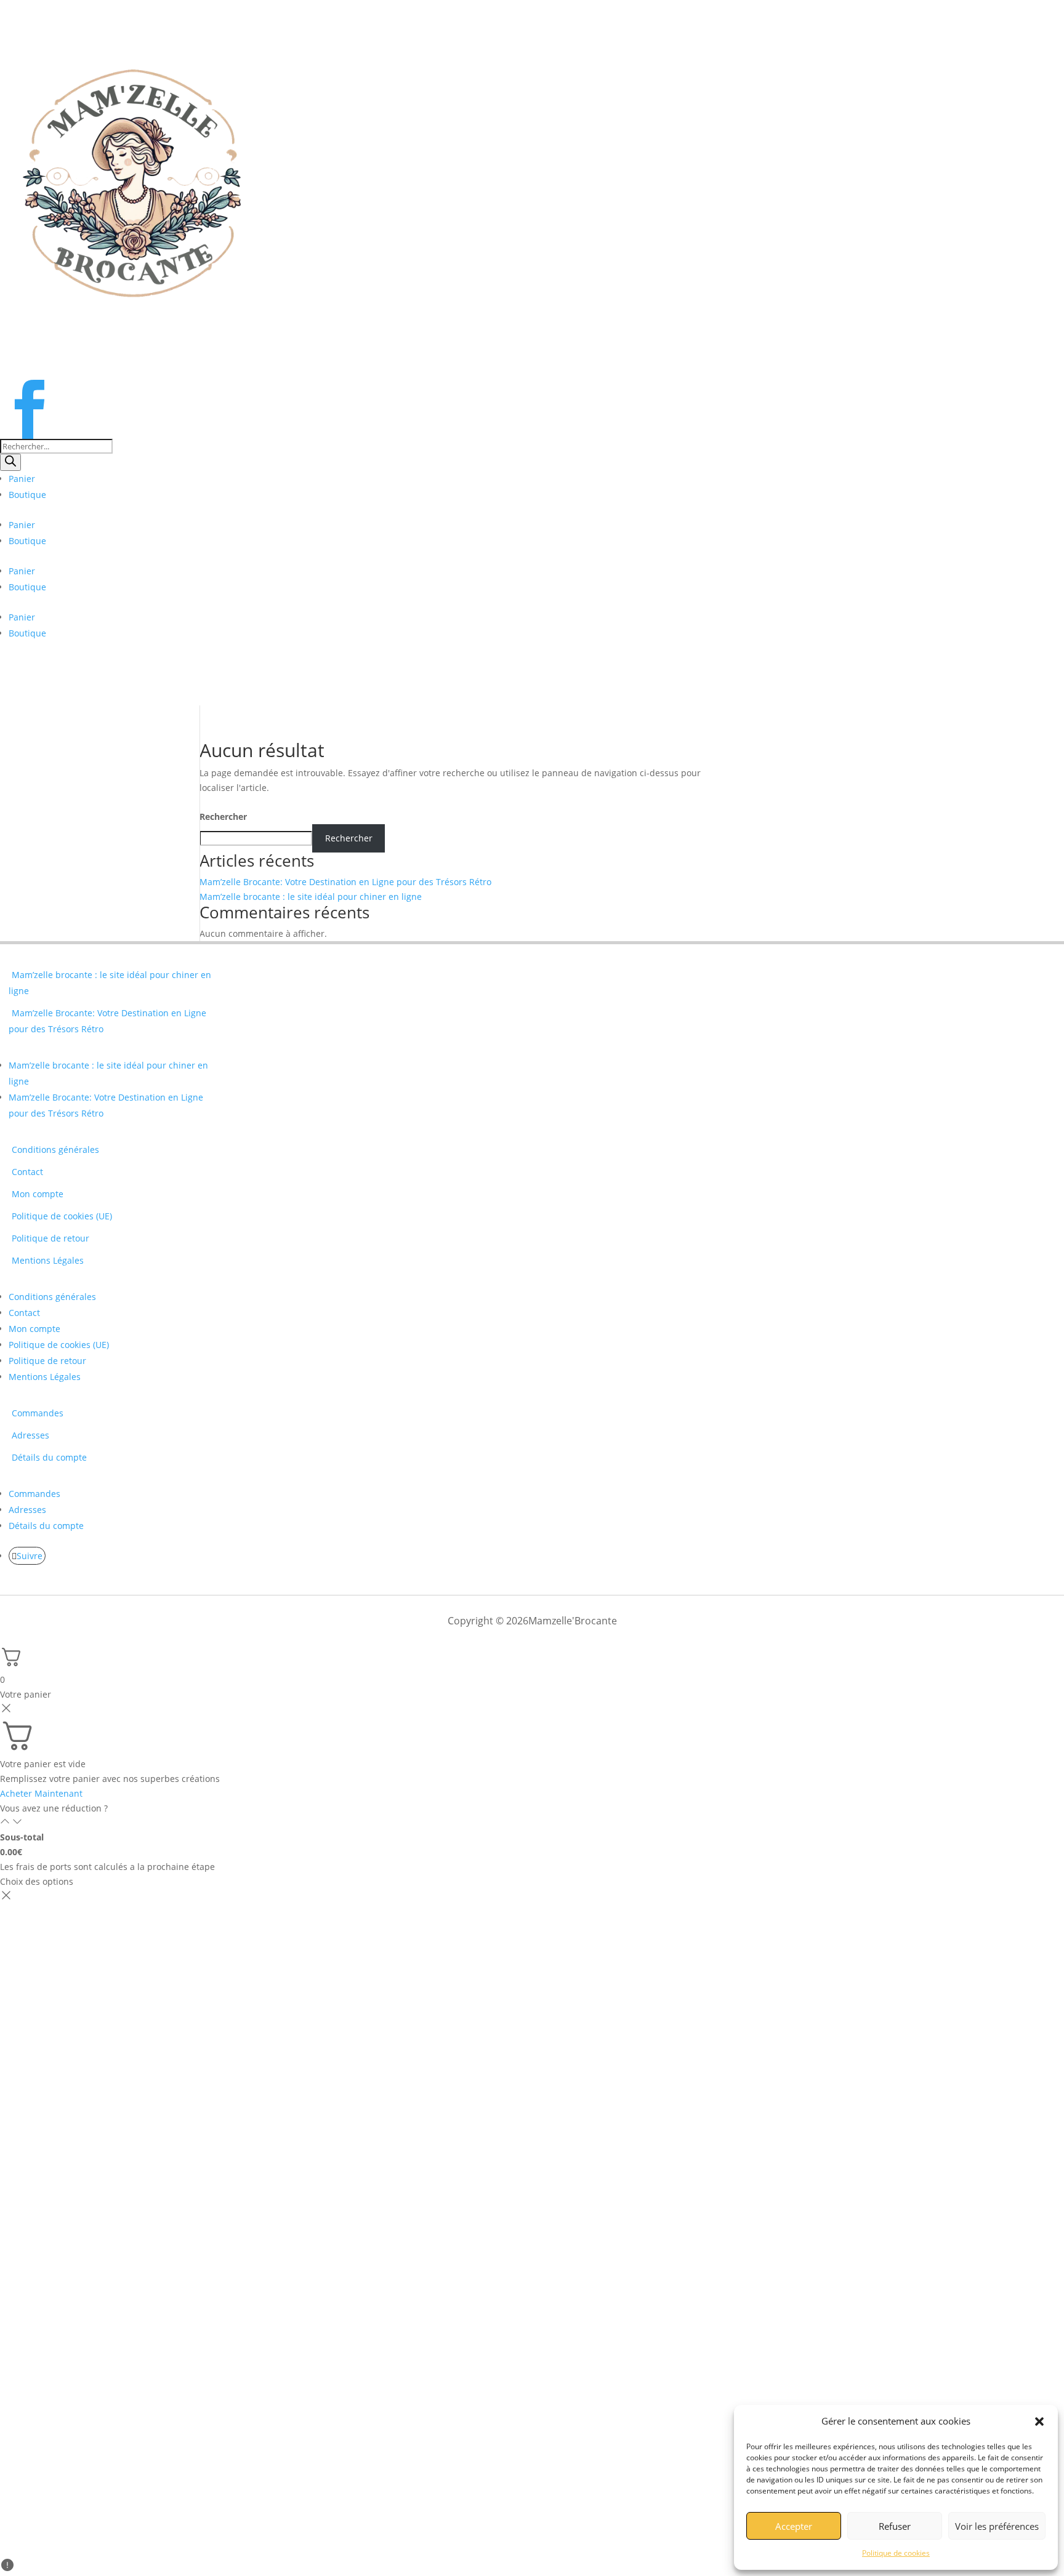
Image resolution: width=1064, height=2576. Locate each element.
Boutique (27, 495)
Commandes (38, 1413)
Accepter (794, 2526)
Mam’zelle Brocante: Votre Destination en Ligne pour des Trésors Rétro (345, 882)
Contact (27, 1172)
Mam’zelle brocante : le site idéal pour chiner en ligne (311, 897)
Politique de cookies (896, 2553)
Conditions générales (55, 1150)
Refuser (895, 2526)
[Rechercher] (10, 462)
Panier (22, 479)
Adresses (30, 1435)
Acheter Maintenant (41, 1793)
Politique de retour (50, 1238)
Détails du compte (49, 1457)
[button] (1039, 2422)
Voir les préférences (997, 2526)
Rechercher (223, 817)
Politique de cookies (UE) (62, 1216)
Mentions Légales (48, 1260)
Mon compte (38, 1194)
